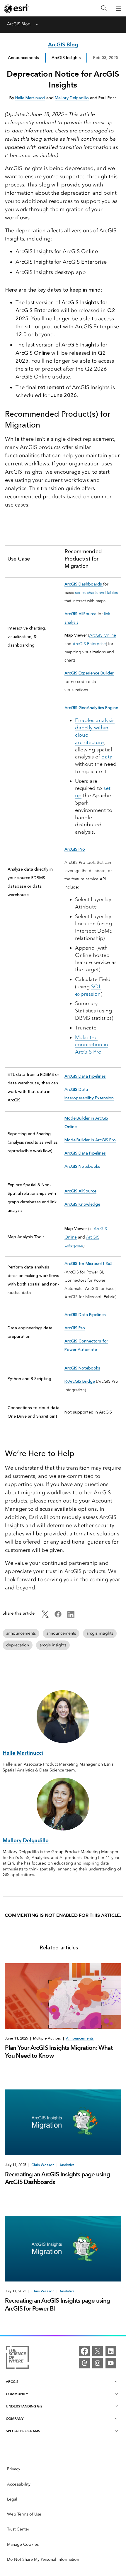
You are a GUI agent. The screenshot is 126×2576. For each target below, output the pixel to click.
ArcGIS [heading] (12, 2381)
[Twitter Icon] (45, 1616)
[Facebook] (84, 2351)
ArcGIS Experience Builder (89, 673)
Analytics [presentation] (67, 2165)
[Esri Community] (84, 2363)
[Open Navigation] (119, 8)
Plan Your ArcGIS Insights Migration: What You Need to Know (59, 2052)
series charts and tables (96, 593)
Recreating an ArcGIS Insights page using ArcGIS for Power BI (58, 2304)
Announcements (23, 58)
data (107, 757)
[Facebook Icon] (58, 1616)
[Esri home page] (16, 9)
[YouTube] (111, 2363)
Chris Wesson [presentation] (43, 2165)
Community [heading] (17, 2394)
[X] (98, 2351)
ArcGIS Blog (19, 24)
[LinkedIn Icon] (71, 1616)
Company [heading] (15, 2418)
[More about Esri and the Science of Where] (17, 2358)
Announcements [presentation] (80, 2038)
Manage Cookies (23, 2544)
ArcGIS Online (103, 635)
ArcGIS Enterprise (89, 644)
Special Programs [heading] (23, 2431)
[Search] (104, 8)
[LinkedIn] (111, 2351)
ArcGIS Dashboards (84, 584)
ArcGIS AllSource (80, 614)
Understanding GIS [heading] (24, 2406)
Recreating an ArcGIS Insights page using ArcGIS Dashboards (58, 2178)
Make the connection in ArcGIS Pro (92, 1045)
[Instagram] (98, 2363)
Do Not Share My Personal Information (43, 2559)
